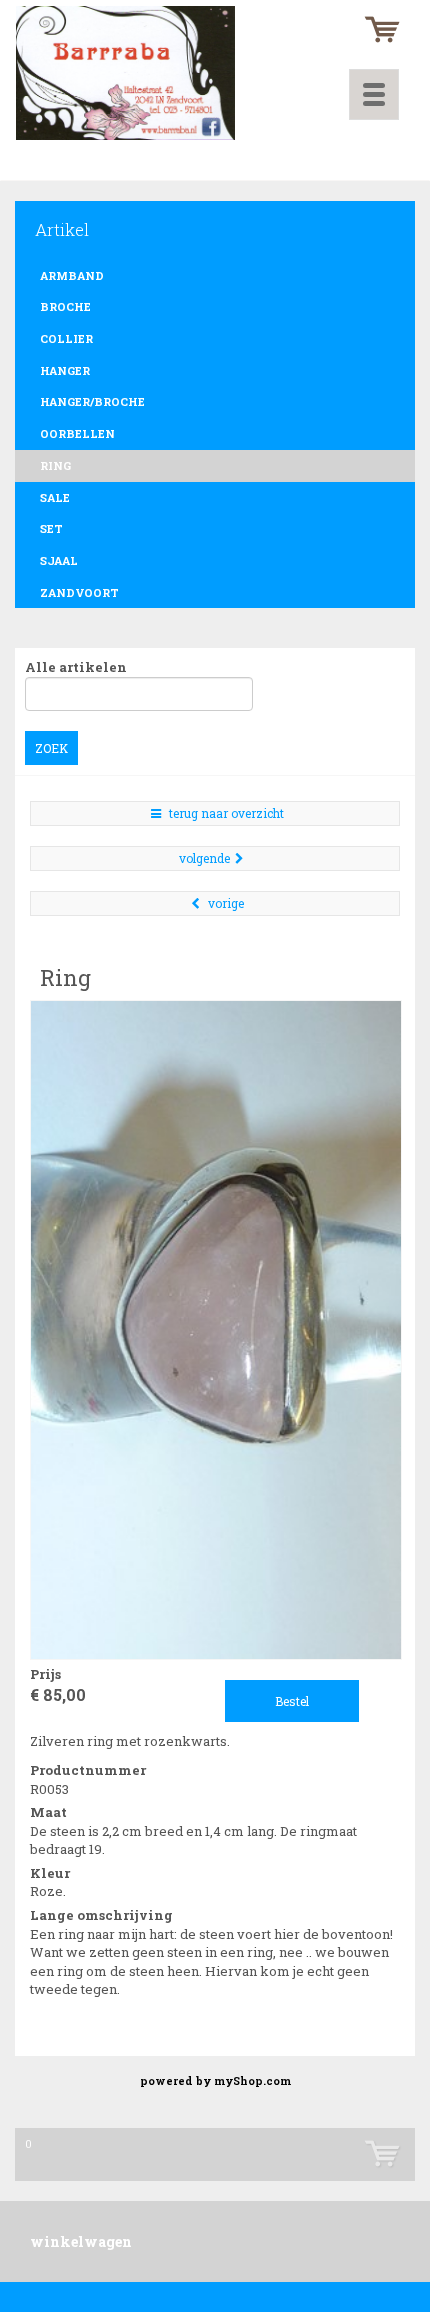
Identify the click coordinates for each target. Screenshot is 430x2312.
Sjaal (59, 560)
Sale (55, 497)
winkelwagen (81, 2241)
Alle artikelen (76, 667)
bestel (292, 1701)
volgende (204, 858)
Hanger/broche (92, 401)
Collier (66, 338)
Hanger (65, 370)
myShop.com (252, 2081)
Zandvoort (79, 592)
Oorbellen (77, 433)
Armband (72, 275)
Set (51, 528)
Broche (65, 306)
